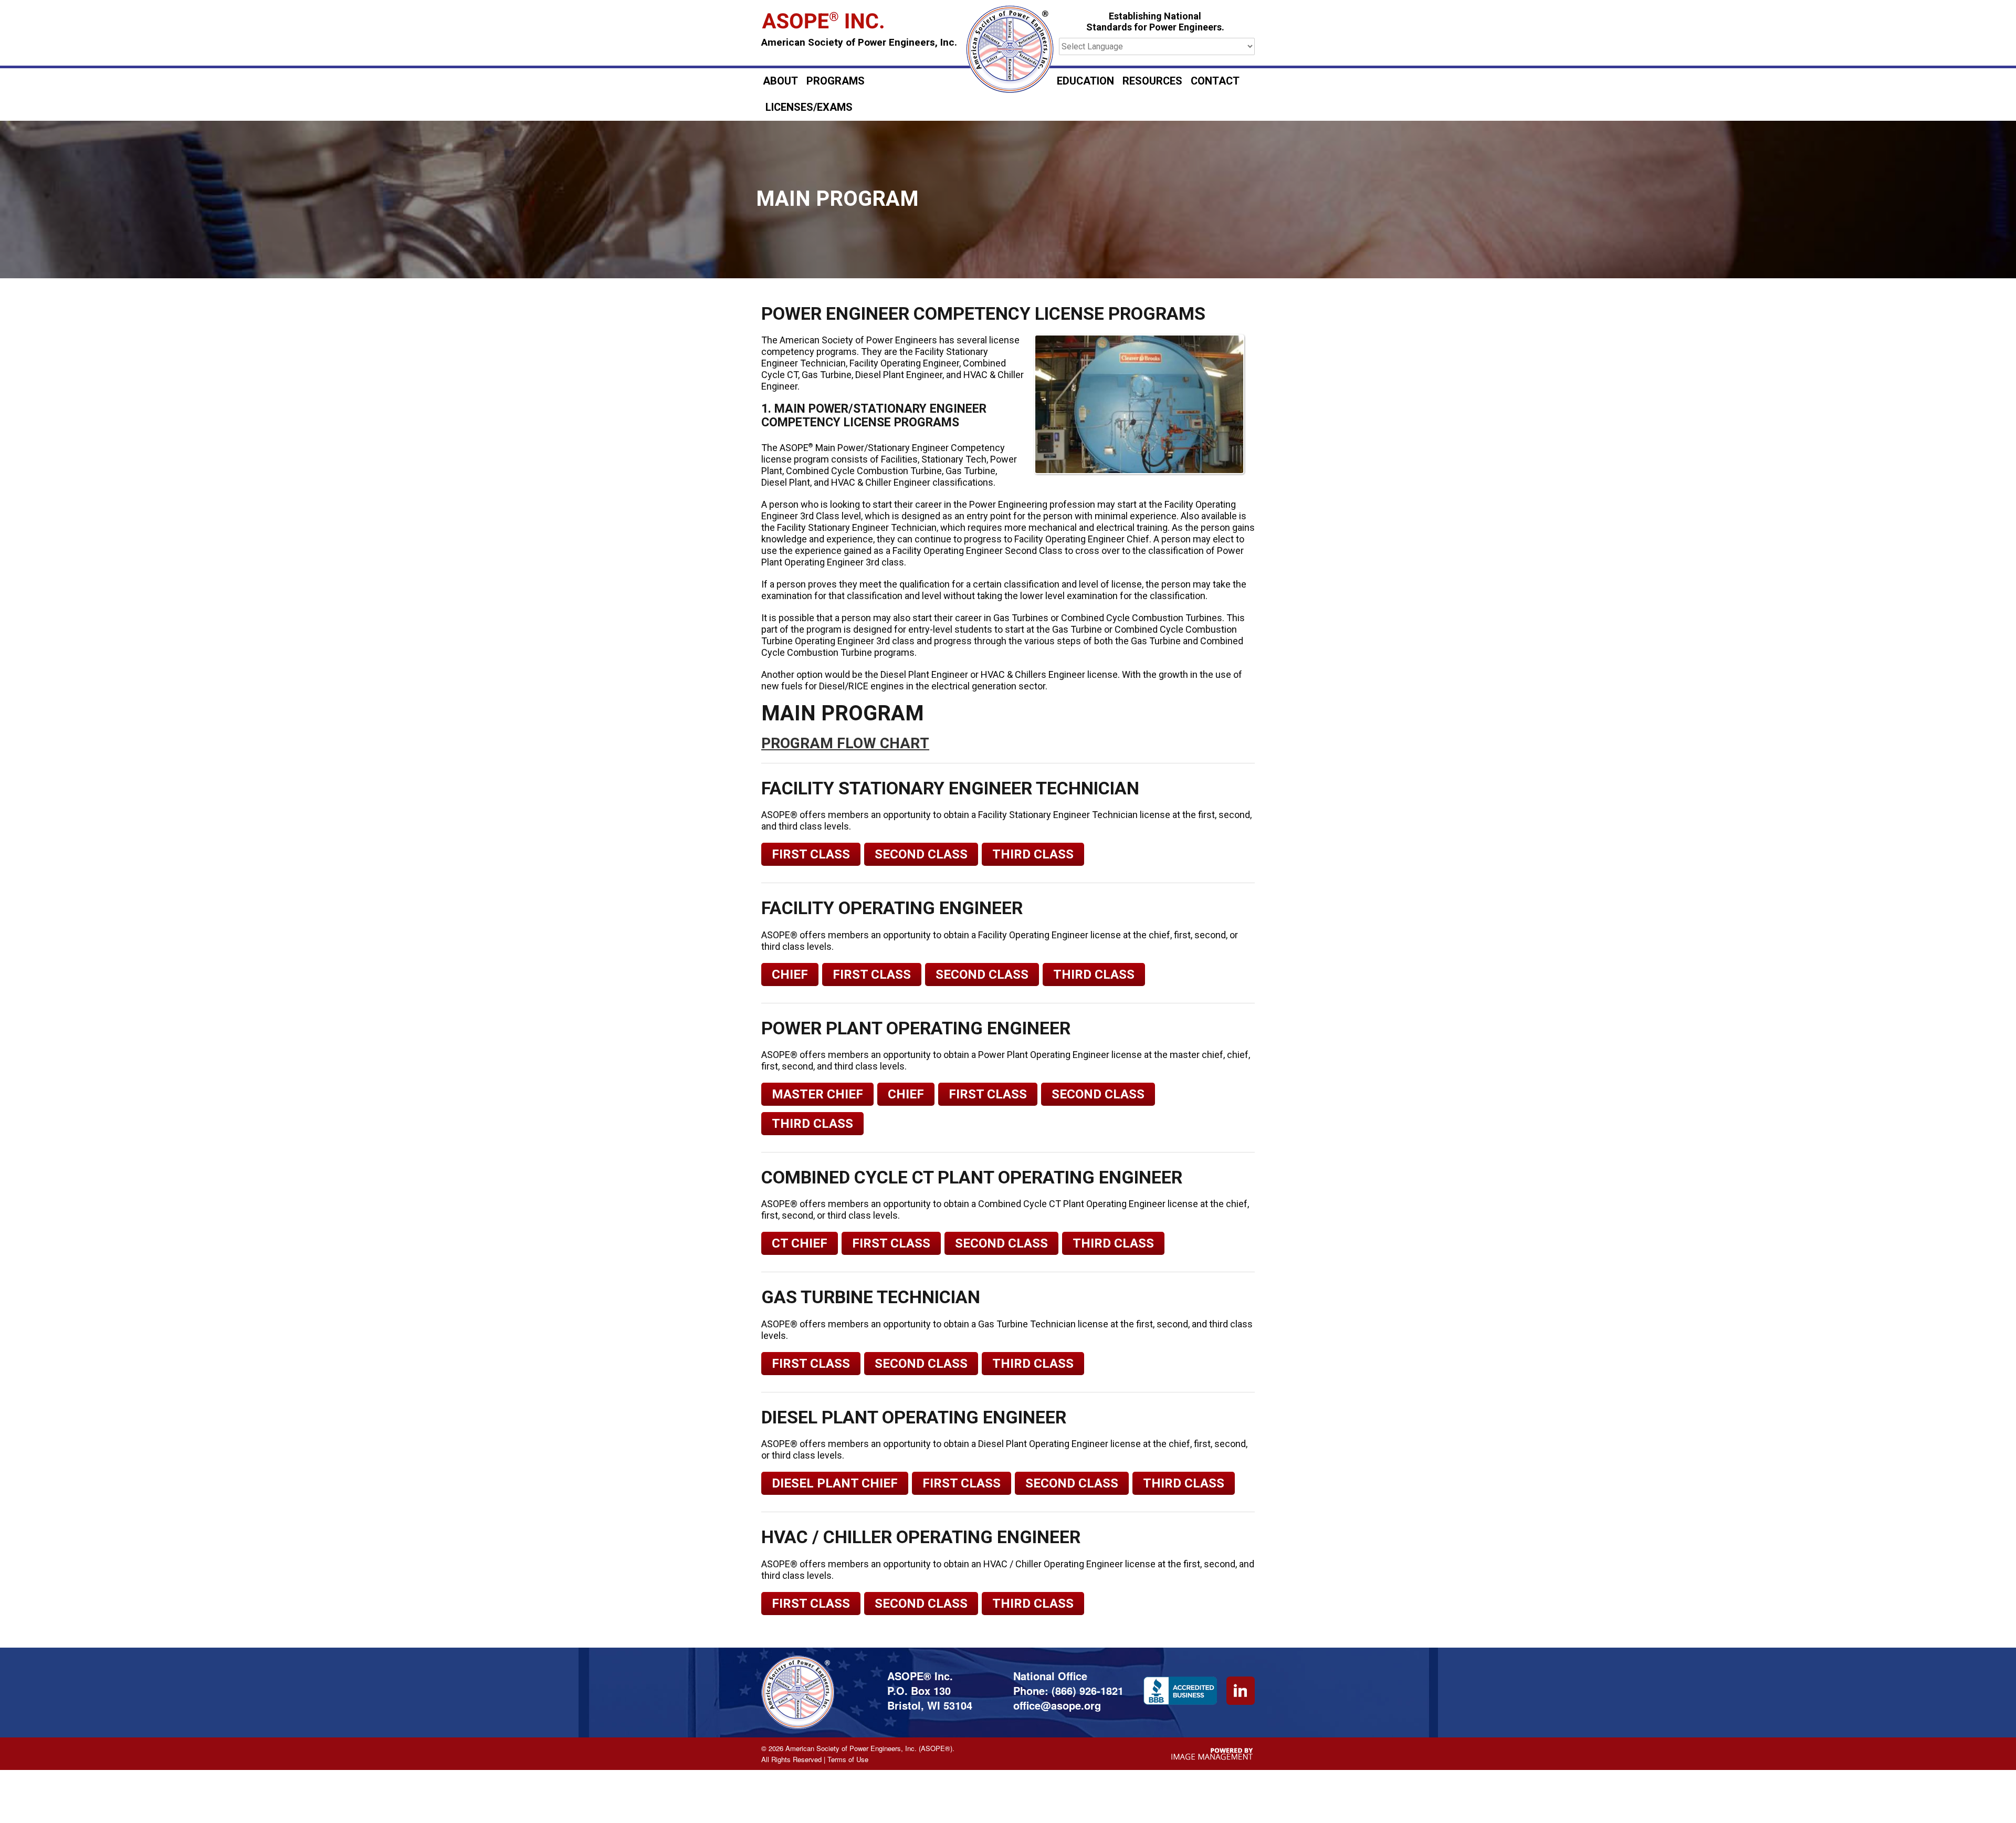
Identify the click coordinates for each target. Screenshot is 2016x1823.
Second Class (921, 854)
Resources (1152, 81)
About (780, 81)
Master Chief (817, 1094)
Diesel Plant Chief (835, 1483)
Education (1085, 81)
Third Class (1033, 854)
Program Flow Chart (845, 744)
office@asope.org (1057, 1705)
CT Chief (800, 1243)
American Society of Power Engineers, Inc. (859, 43)
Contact (1215, 81)
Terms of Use (848, 1759)
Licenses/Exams (809, 107)
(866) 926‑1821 (1088, 1690)
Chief (790, 975)
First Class (811, 854)
